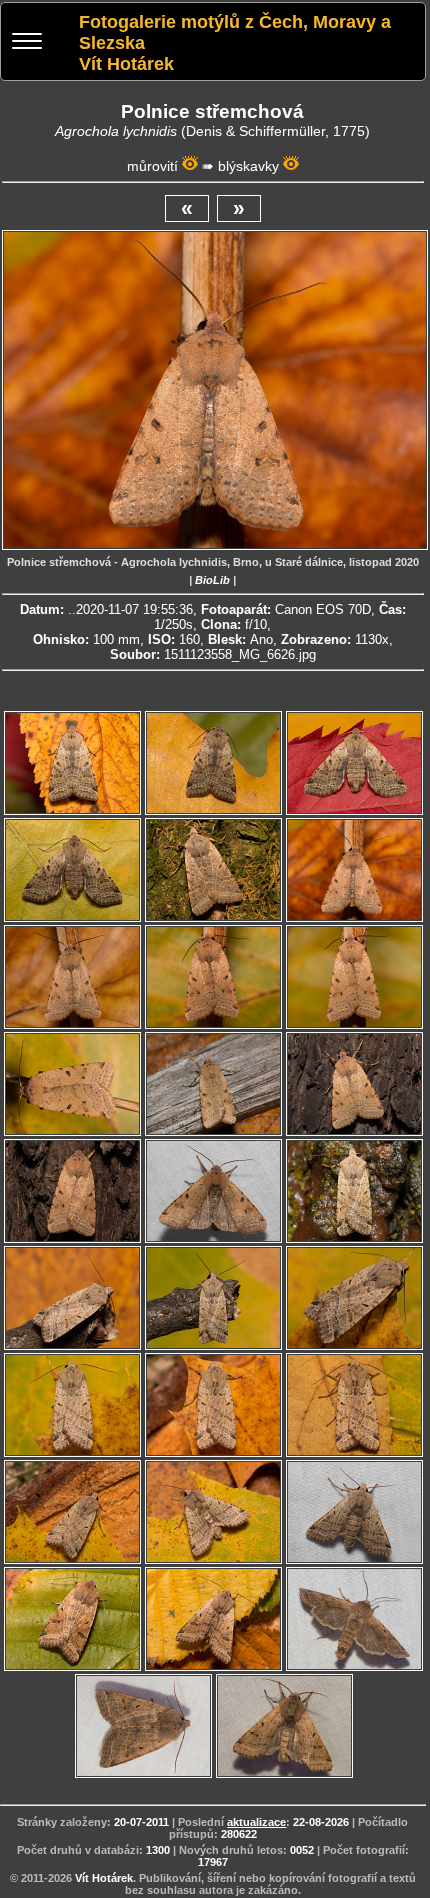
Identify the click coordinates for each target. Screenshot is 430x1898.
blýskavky (248, 166)
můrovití (152, 166)
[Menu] (27, 43)
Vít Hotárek (104, 1878)
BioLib (212, 580)
